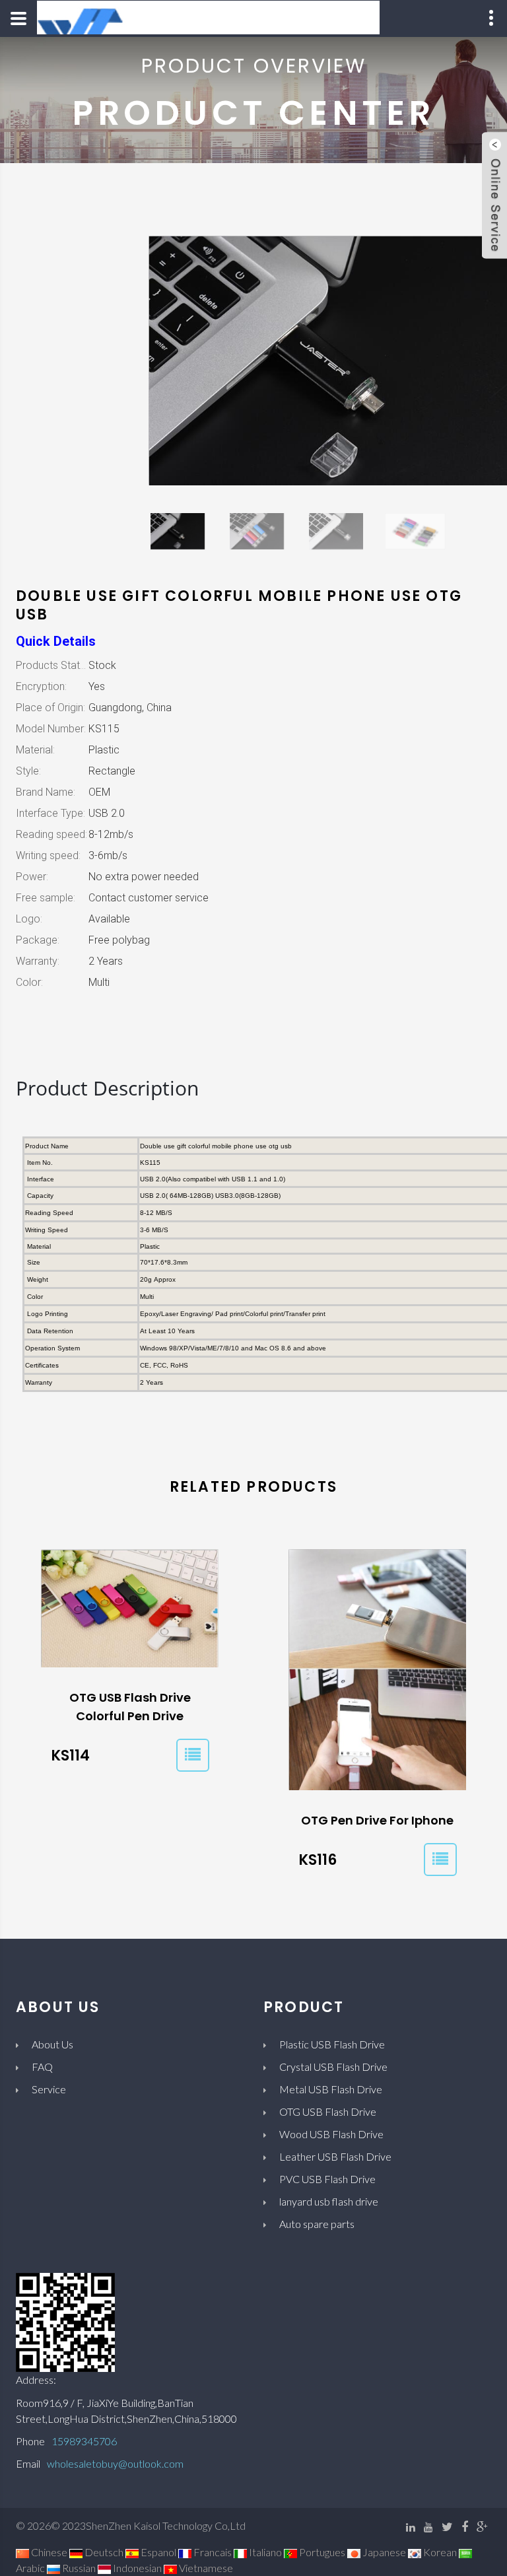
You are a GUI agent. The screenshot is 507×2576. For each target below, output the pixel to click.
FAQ (42, 2067)
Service (49, 2089)
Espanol (157, 2552)
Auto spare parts (317, 2224)
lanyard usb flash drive (329, 2201)
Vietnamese (205, 2568)
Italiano (264, 2552)
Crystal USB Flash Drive (333, 2067)
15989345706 (84, 2441)
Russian (78, 2568)
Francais (212, 2552)
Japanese (383, 2552)
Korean (439, 2552)
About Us (52, 2044)
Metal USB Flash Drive (331, 2089)
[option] (178, 537)
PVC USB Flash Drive (327, 2179)
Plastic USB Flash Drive (332, 2044)
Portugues (321, 2552)
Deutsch (103, 2552)
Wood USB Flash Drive (331, 2134)
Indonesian (136, 2568)
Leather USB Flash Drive (335, 2156)
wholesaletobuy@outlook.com (115, 2463)
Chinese (48, 2552)
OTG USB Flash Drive (328, 2111)
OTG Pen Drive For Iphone (377, 1820)
